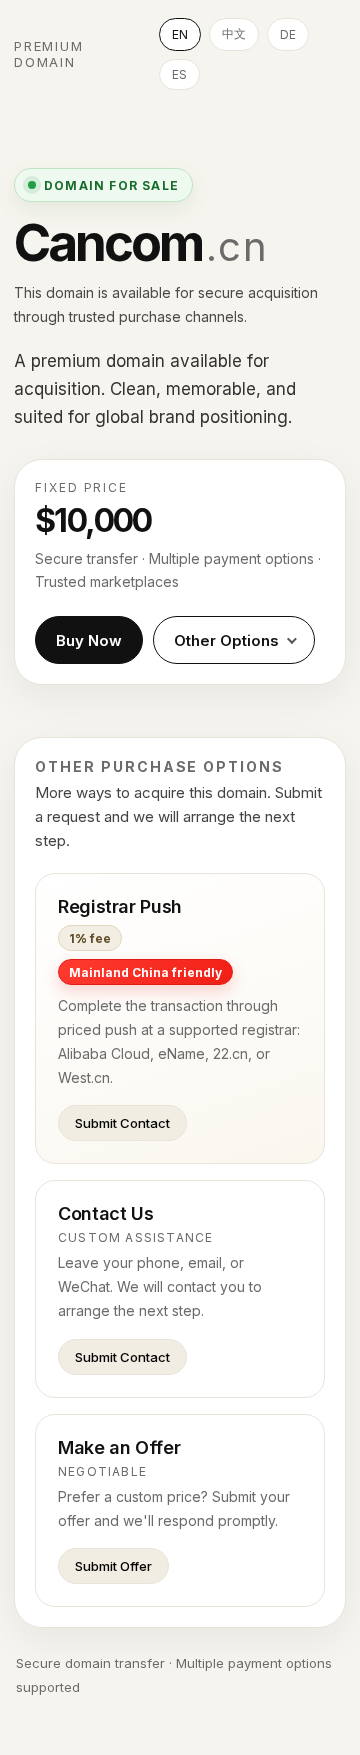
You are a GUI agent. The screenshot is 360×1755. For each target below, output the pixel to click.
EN (180, 34)
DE (288, 34)
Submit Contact (122, 1123)
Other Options (226, 640)
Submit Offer (113, 1566)
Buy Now (89, 640)
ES (179, 74)
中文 (234, 33)
